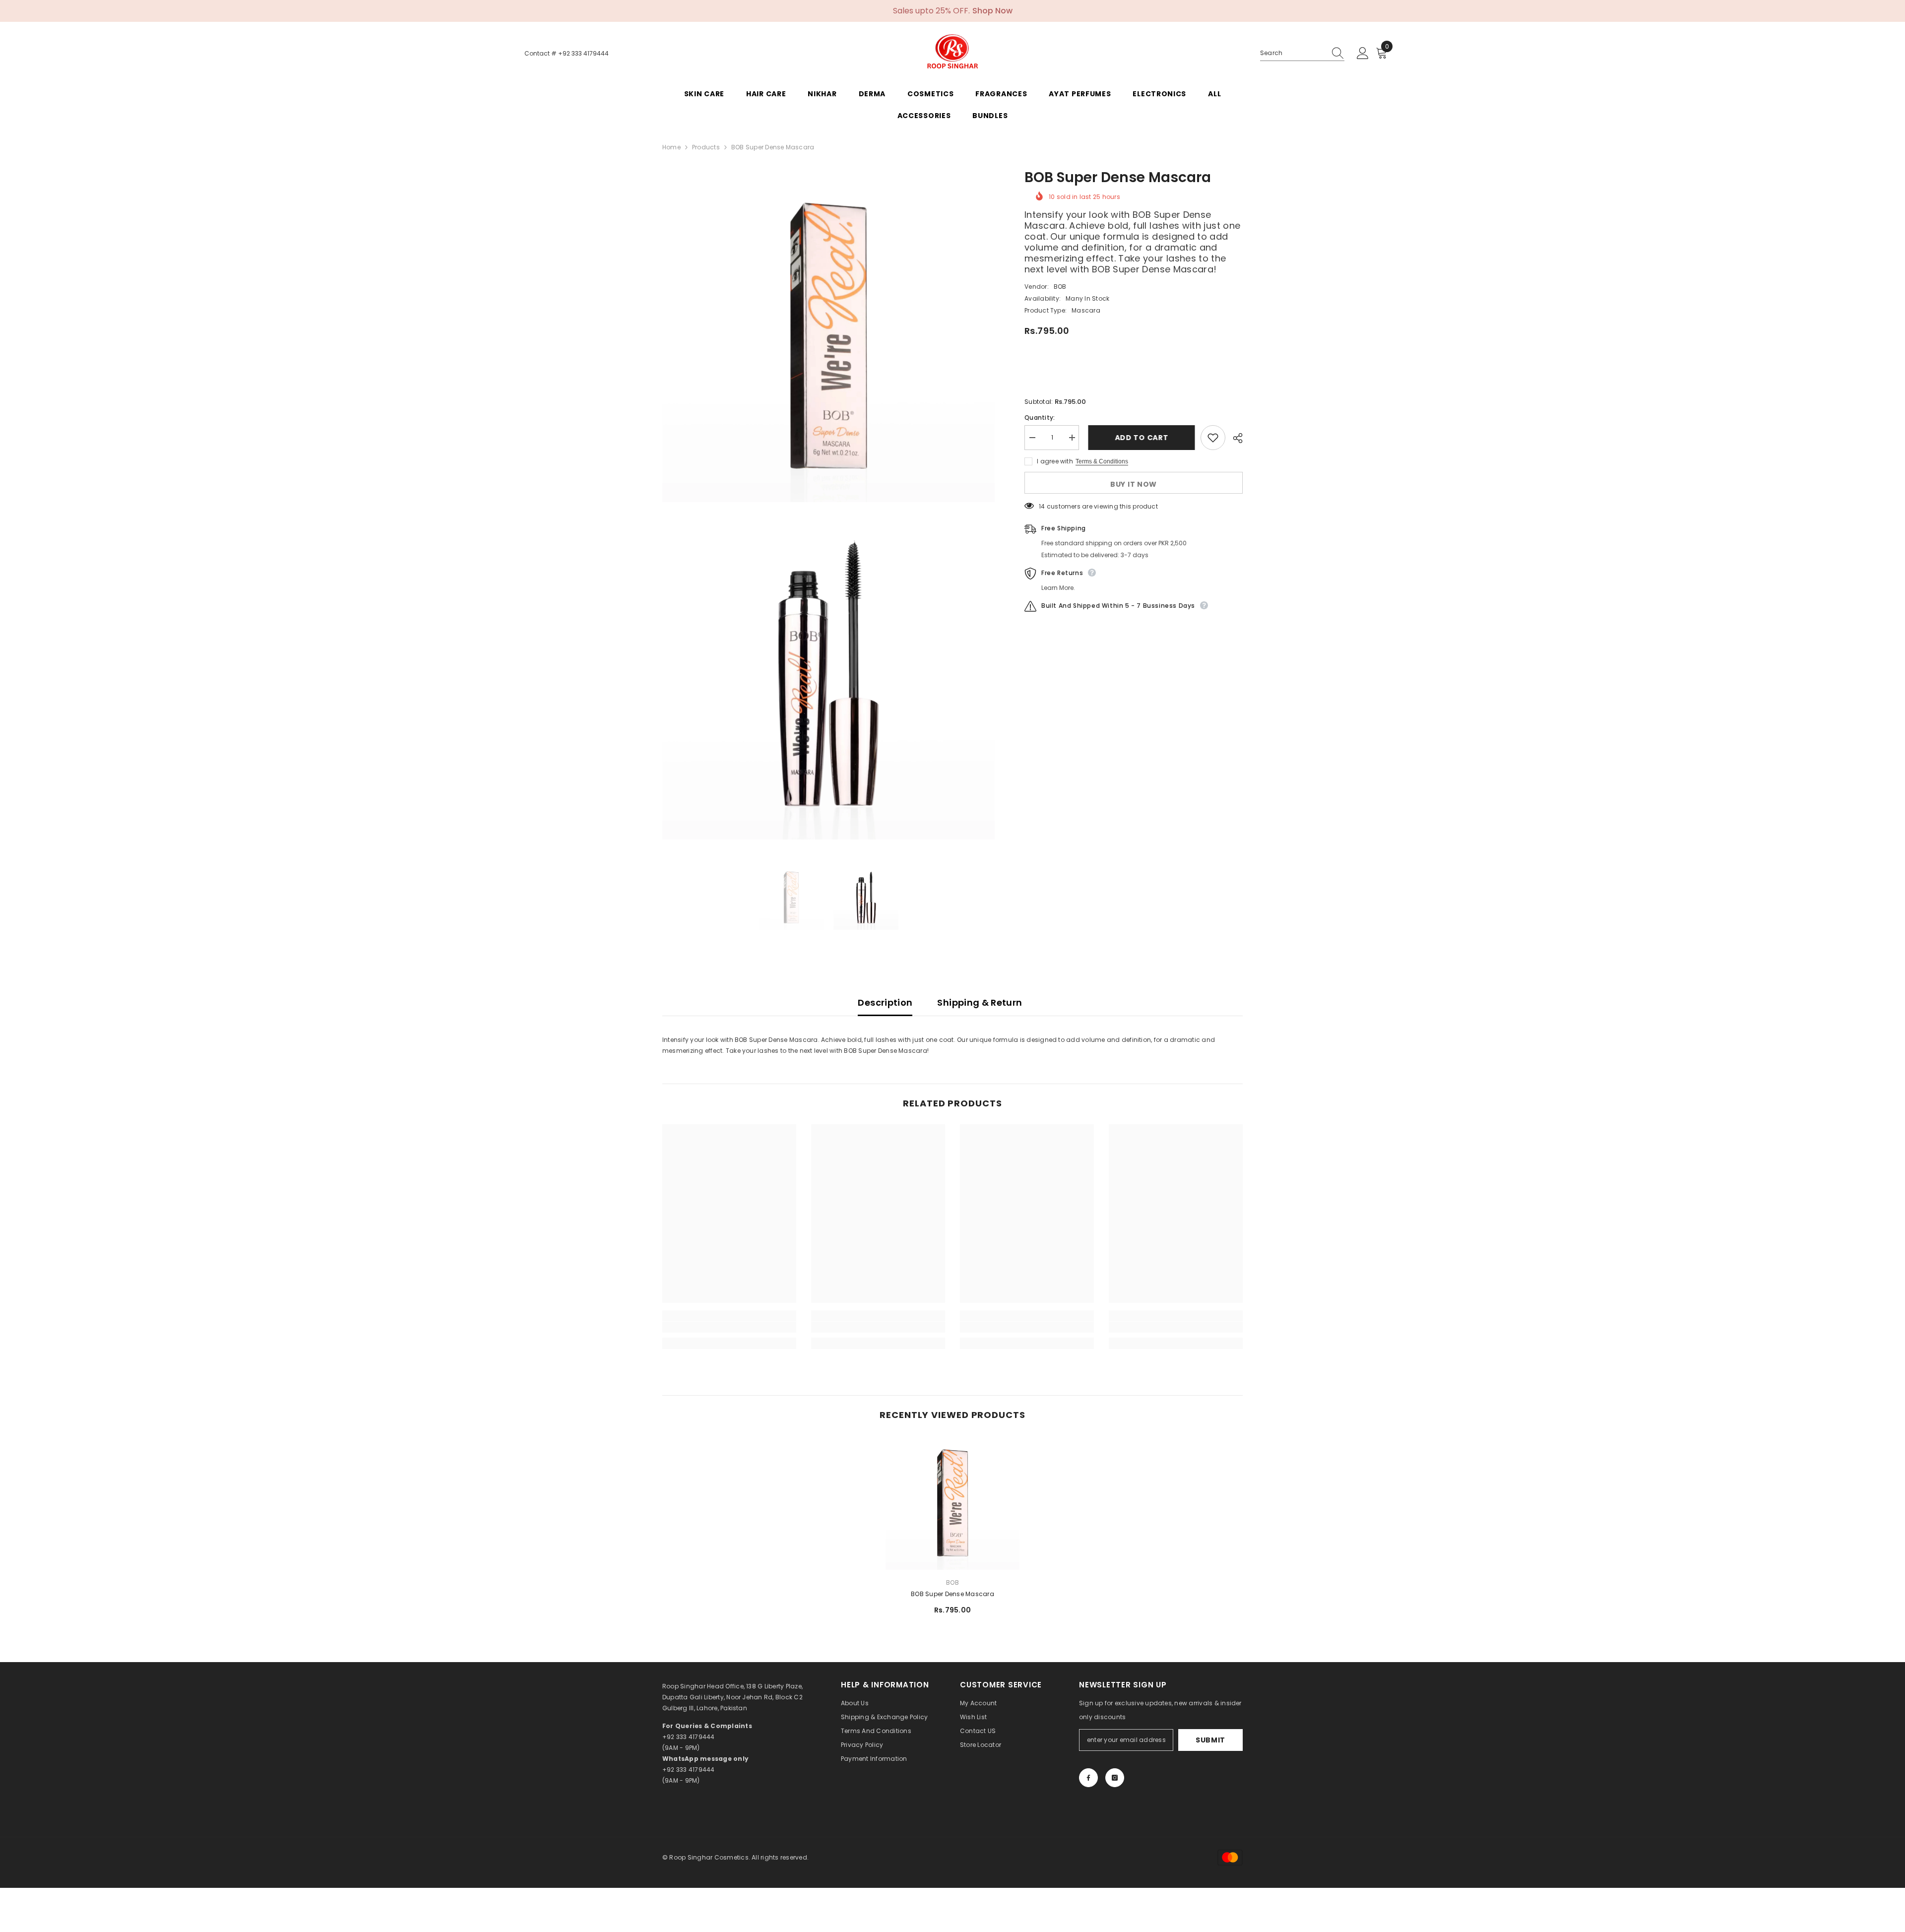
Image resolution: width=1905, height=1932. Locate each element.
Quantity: (1040, 418)
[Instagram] (1115, 1778)
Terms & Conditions (1102, 461)
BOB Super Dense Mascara (952, 1594)
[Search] (1302, 53)
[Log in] (1363, 54)
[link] (729, 1327)
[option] (791, 898)
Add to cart (1140, 438)
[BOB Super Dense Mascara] (952, 1503)
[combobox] (1293, 53)
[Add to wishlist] (1213, 438)
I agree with (1055, 461)
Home (671, 147)
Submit (1210, 1740)
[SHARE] (1234, 438)
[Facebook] (1088, 1778)
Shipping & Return (980, 1002)
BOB (1060, 287)
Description (885, 1002)
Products (706, 147)
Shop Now (992, 11)
